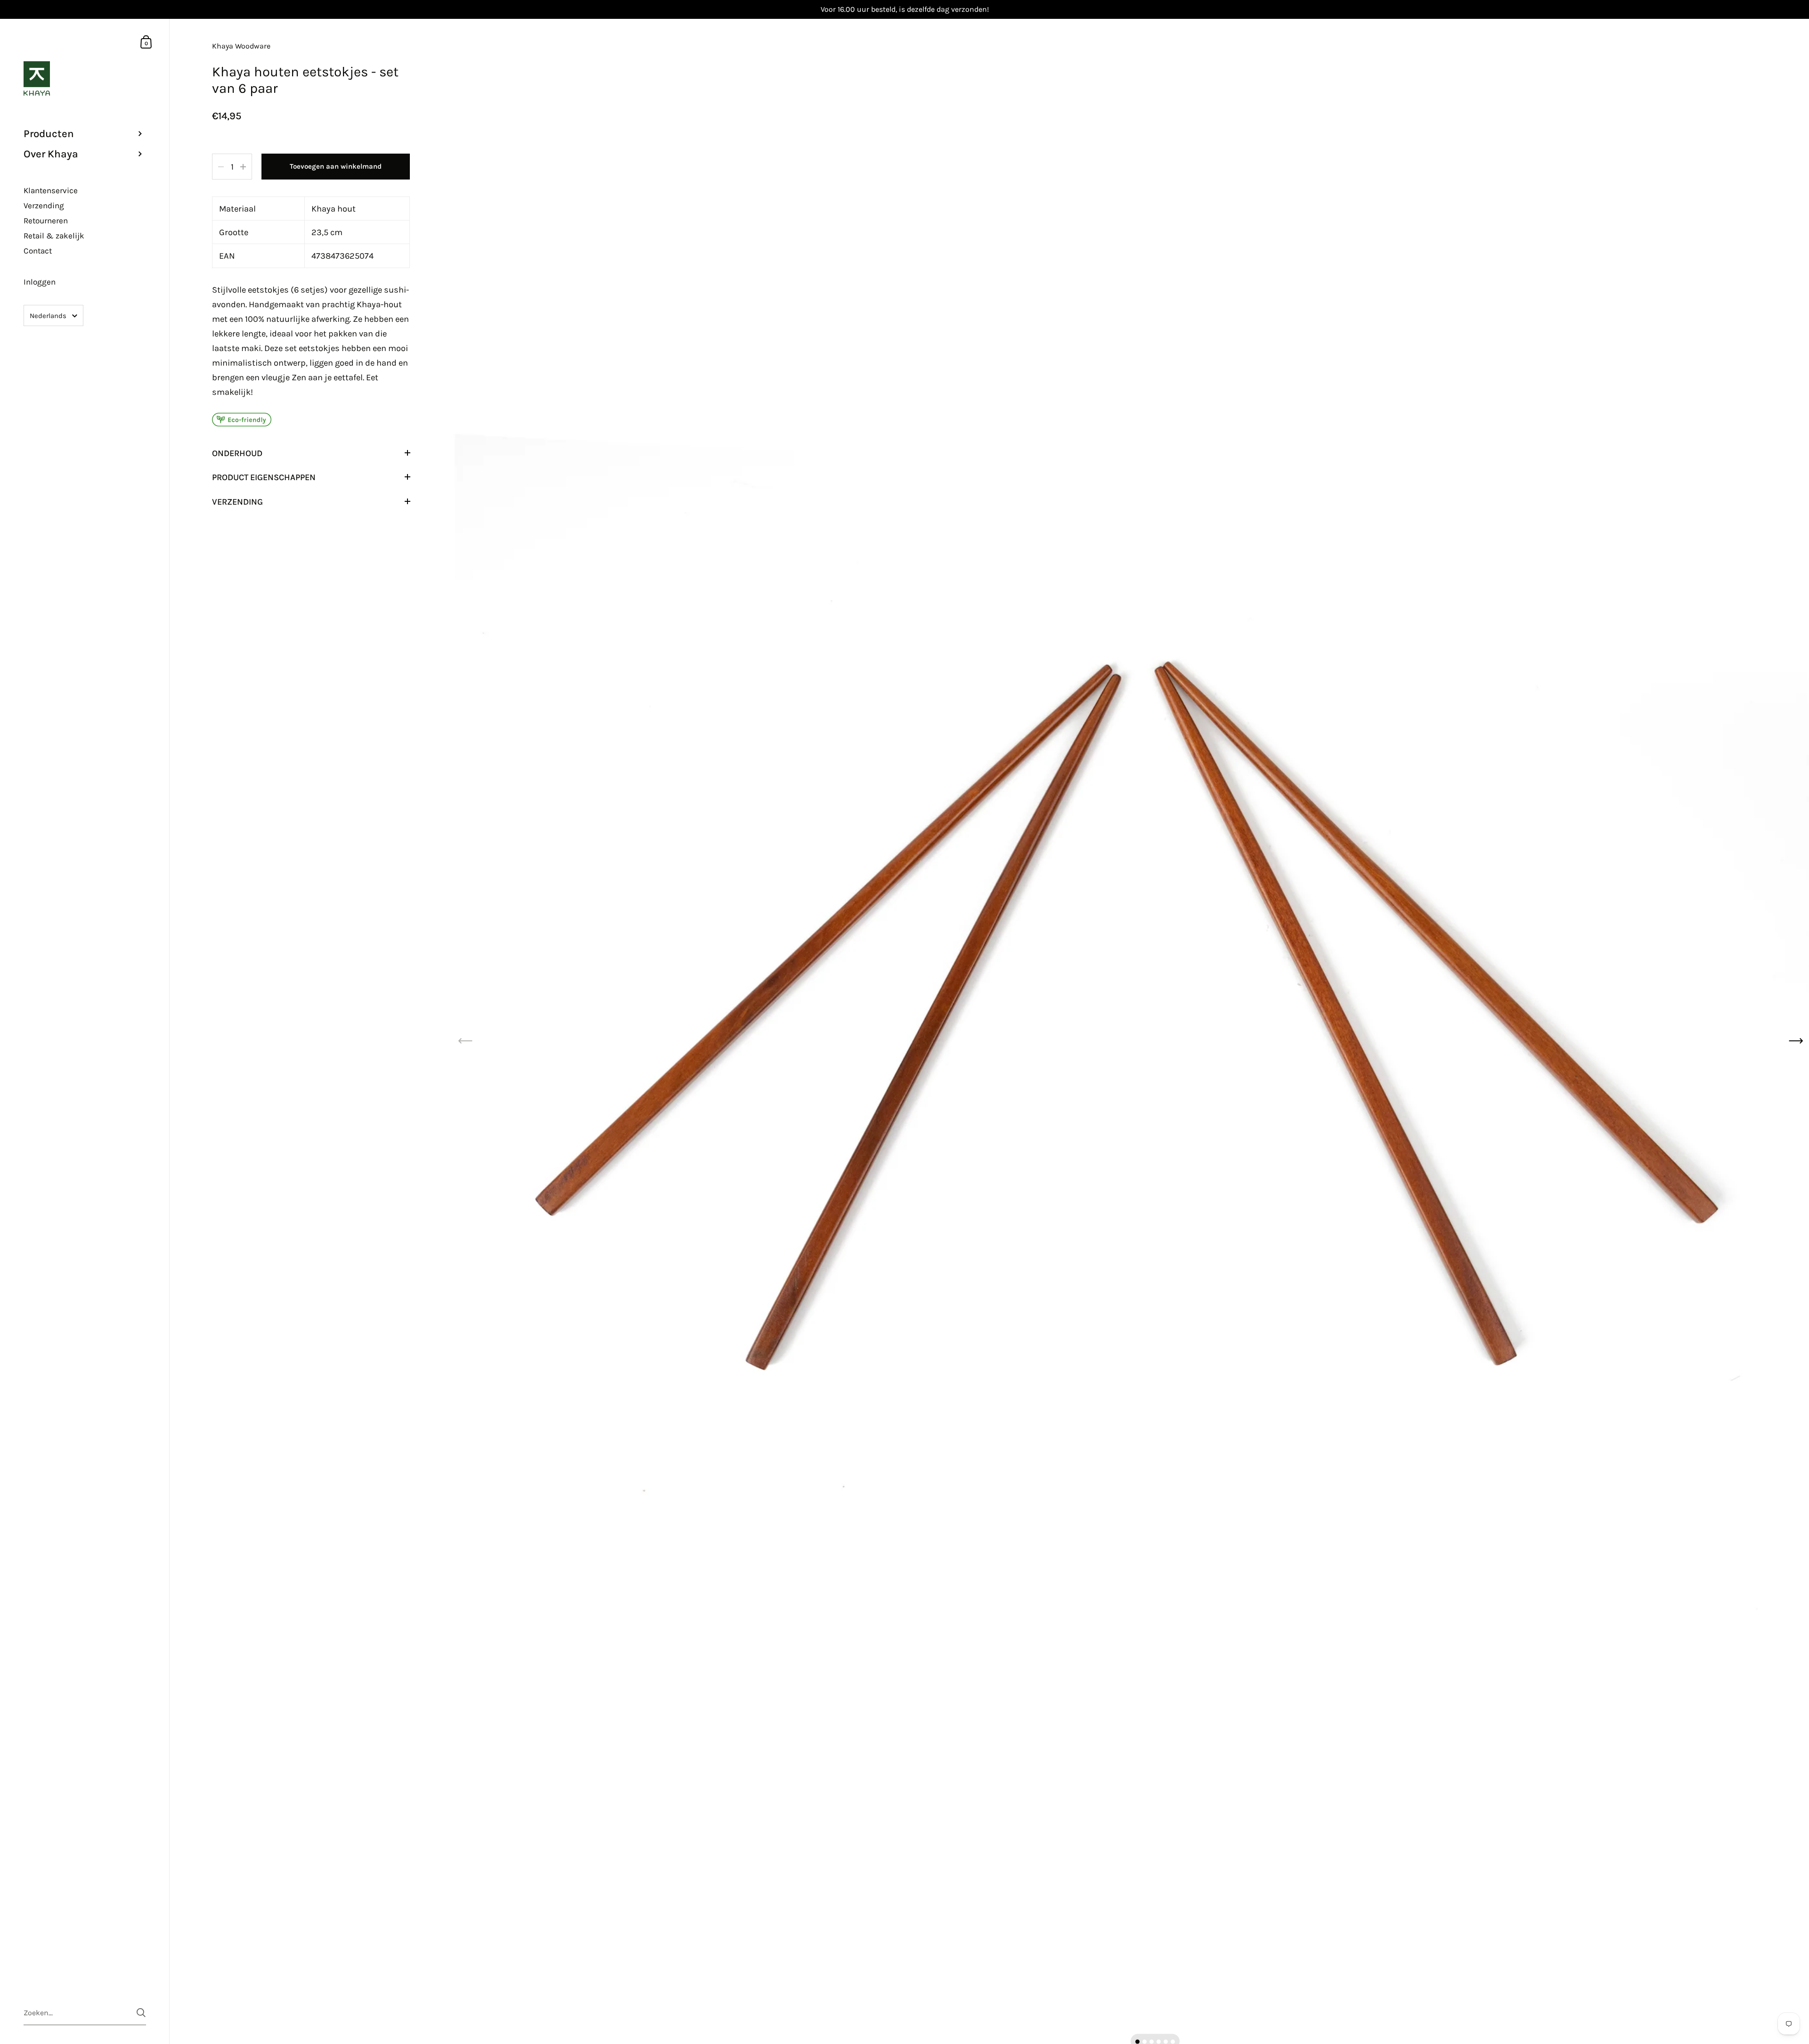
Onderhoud (237, 453)
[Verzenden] (141, 2013)
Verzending (237, 502)
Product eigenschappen (264, 477)
